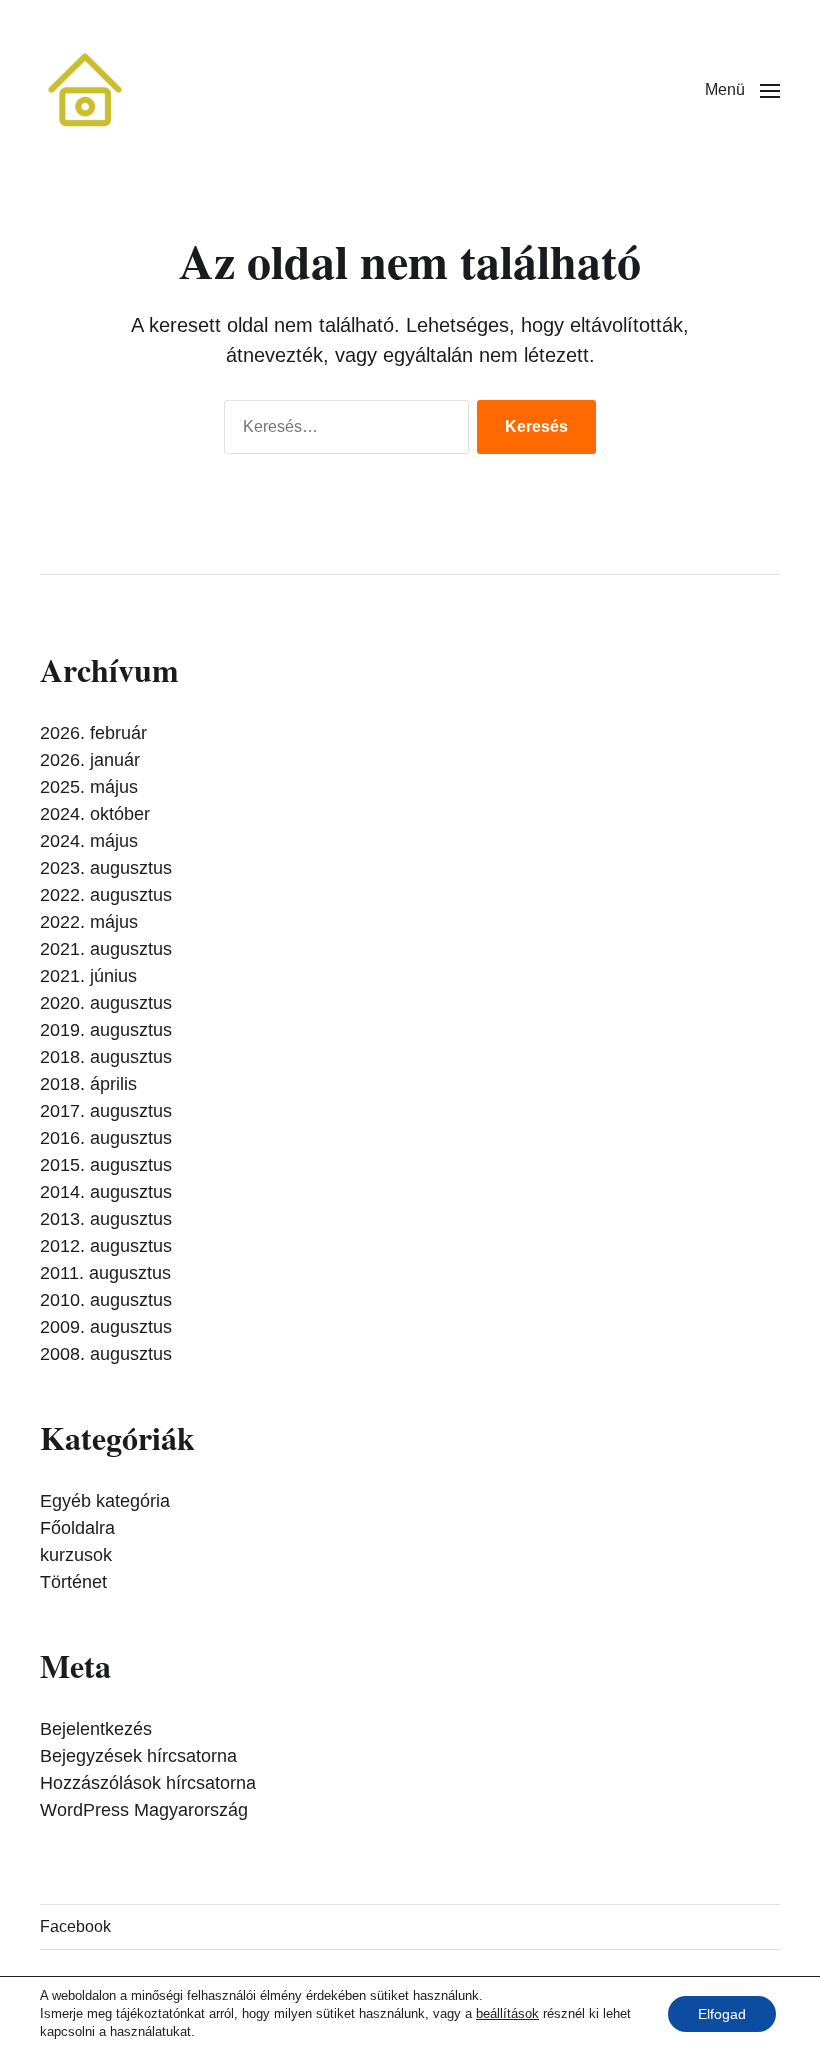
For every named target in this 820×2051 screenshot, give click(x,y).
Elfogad (722, 2014)
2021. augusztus (106, 949)
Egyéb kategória (105, 1501)
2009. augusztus (106, 1327)
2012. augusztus (106, 1246)
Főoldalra (77, 1528)
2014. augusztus (106, 1192)
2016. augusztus (106, 1138)
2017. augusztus (106, 1111)
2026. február (93, 733)
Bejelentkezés (96, 1729)
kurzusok (76, 1555)
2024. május (89, 841)
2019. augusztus (106, 1030)
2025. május (89, 787)
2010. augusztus (106, 1300)
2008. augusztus (106, 1354)
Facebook (75, 1926)
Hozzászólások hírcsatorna (148, 1783)
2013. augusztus (106, 1219)
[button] (742, 90)
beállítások (507, 2013)
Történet (73, 1582)
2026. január (90, 760)
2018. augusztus (106, 1057)
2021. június (88, 976)
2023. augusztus (106, 868)
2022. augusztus (106, 895)
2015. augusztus (106, 1165)
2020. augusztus (106, 1003)
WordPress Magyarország (144, 1810)
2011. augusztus (105, 1273)
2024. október (95, 814)
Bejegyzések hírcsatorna (138, 1756)
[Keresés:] (342, 431)
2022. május (89, 922)
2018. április (88, 1084)
